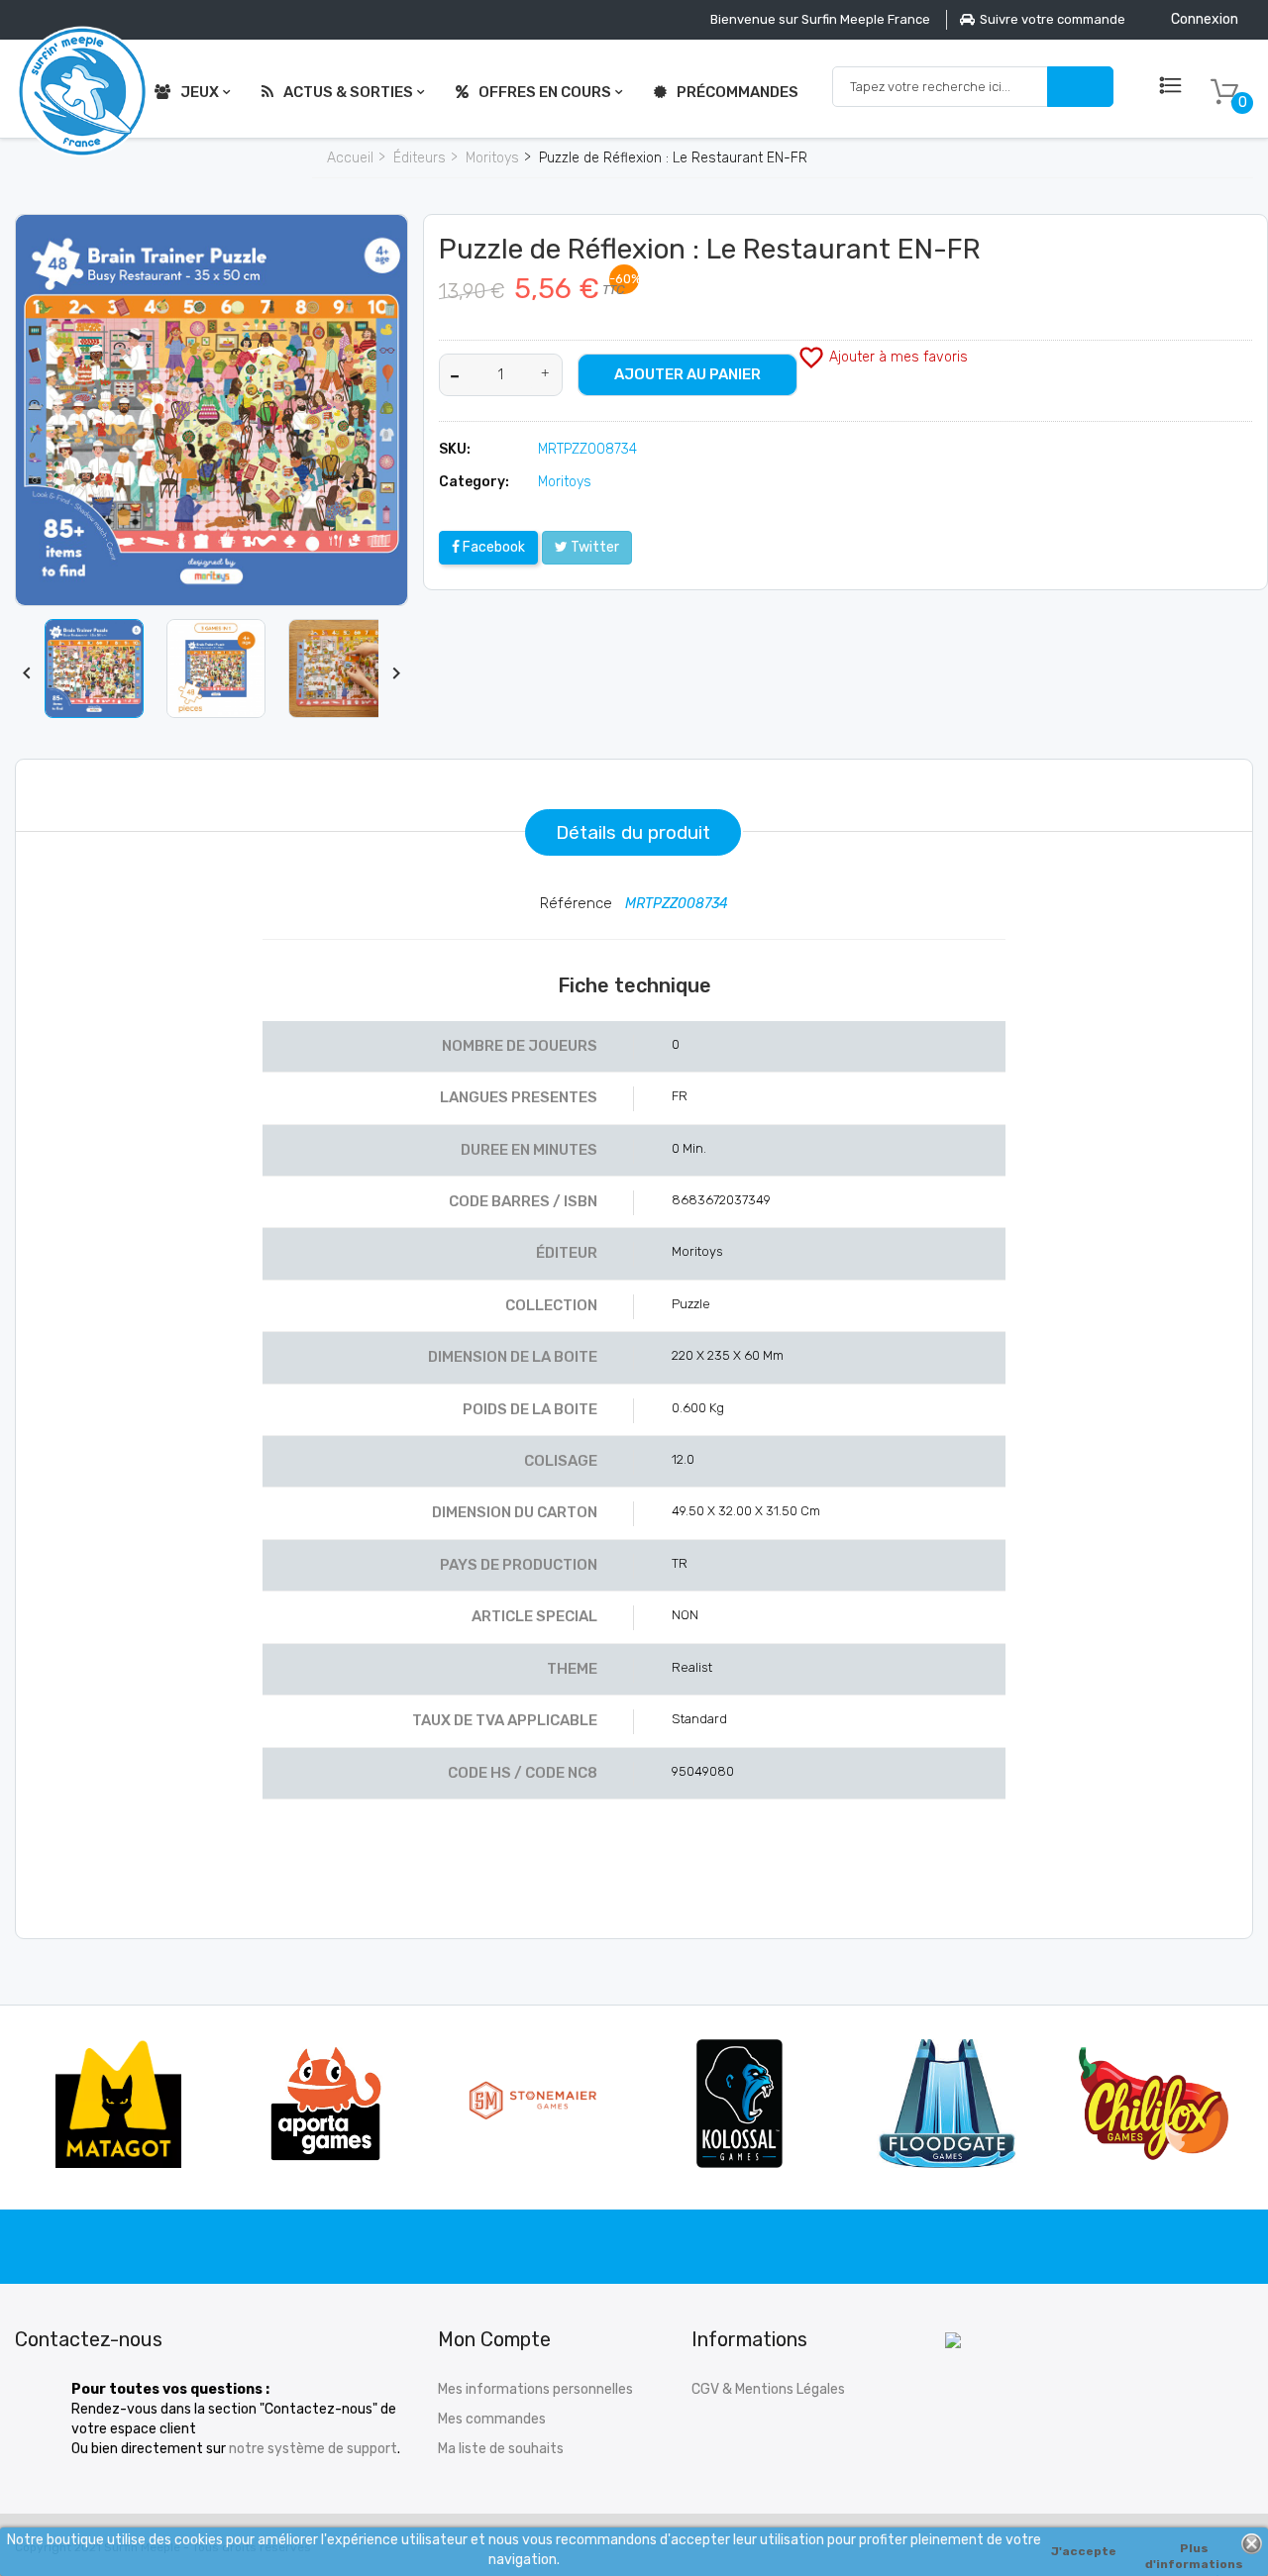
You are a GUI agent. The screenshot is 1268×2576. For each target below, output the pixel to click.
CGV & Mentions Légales (768, 2389)
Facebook (492, 547)
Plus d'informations (1194, 2551)
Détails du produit (633, 832)
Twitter (593, 547)
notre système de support (313, 2449)
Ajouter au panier (687, 374)
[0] (1224, 92)
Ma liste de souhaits (501, 2449)
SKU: (455, 449)
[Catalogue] (1170, 87)
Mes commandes (492, 2419)
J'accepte (1084, 2551)
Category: (474, 482)
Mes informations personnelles (535, 2389)
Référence (578, 903)
